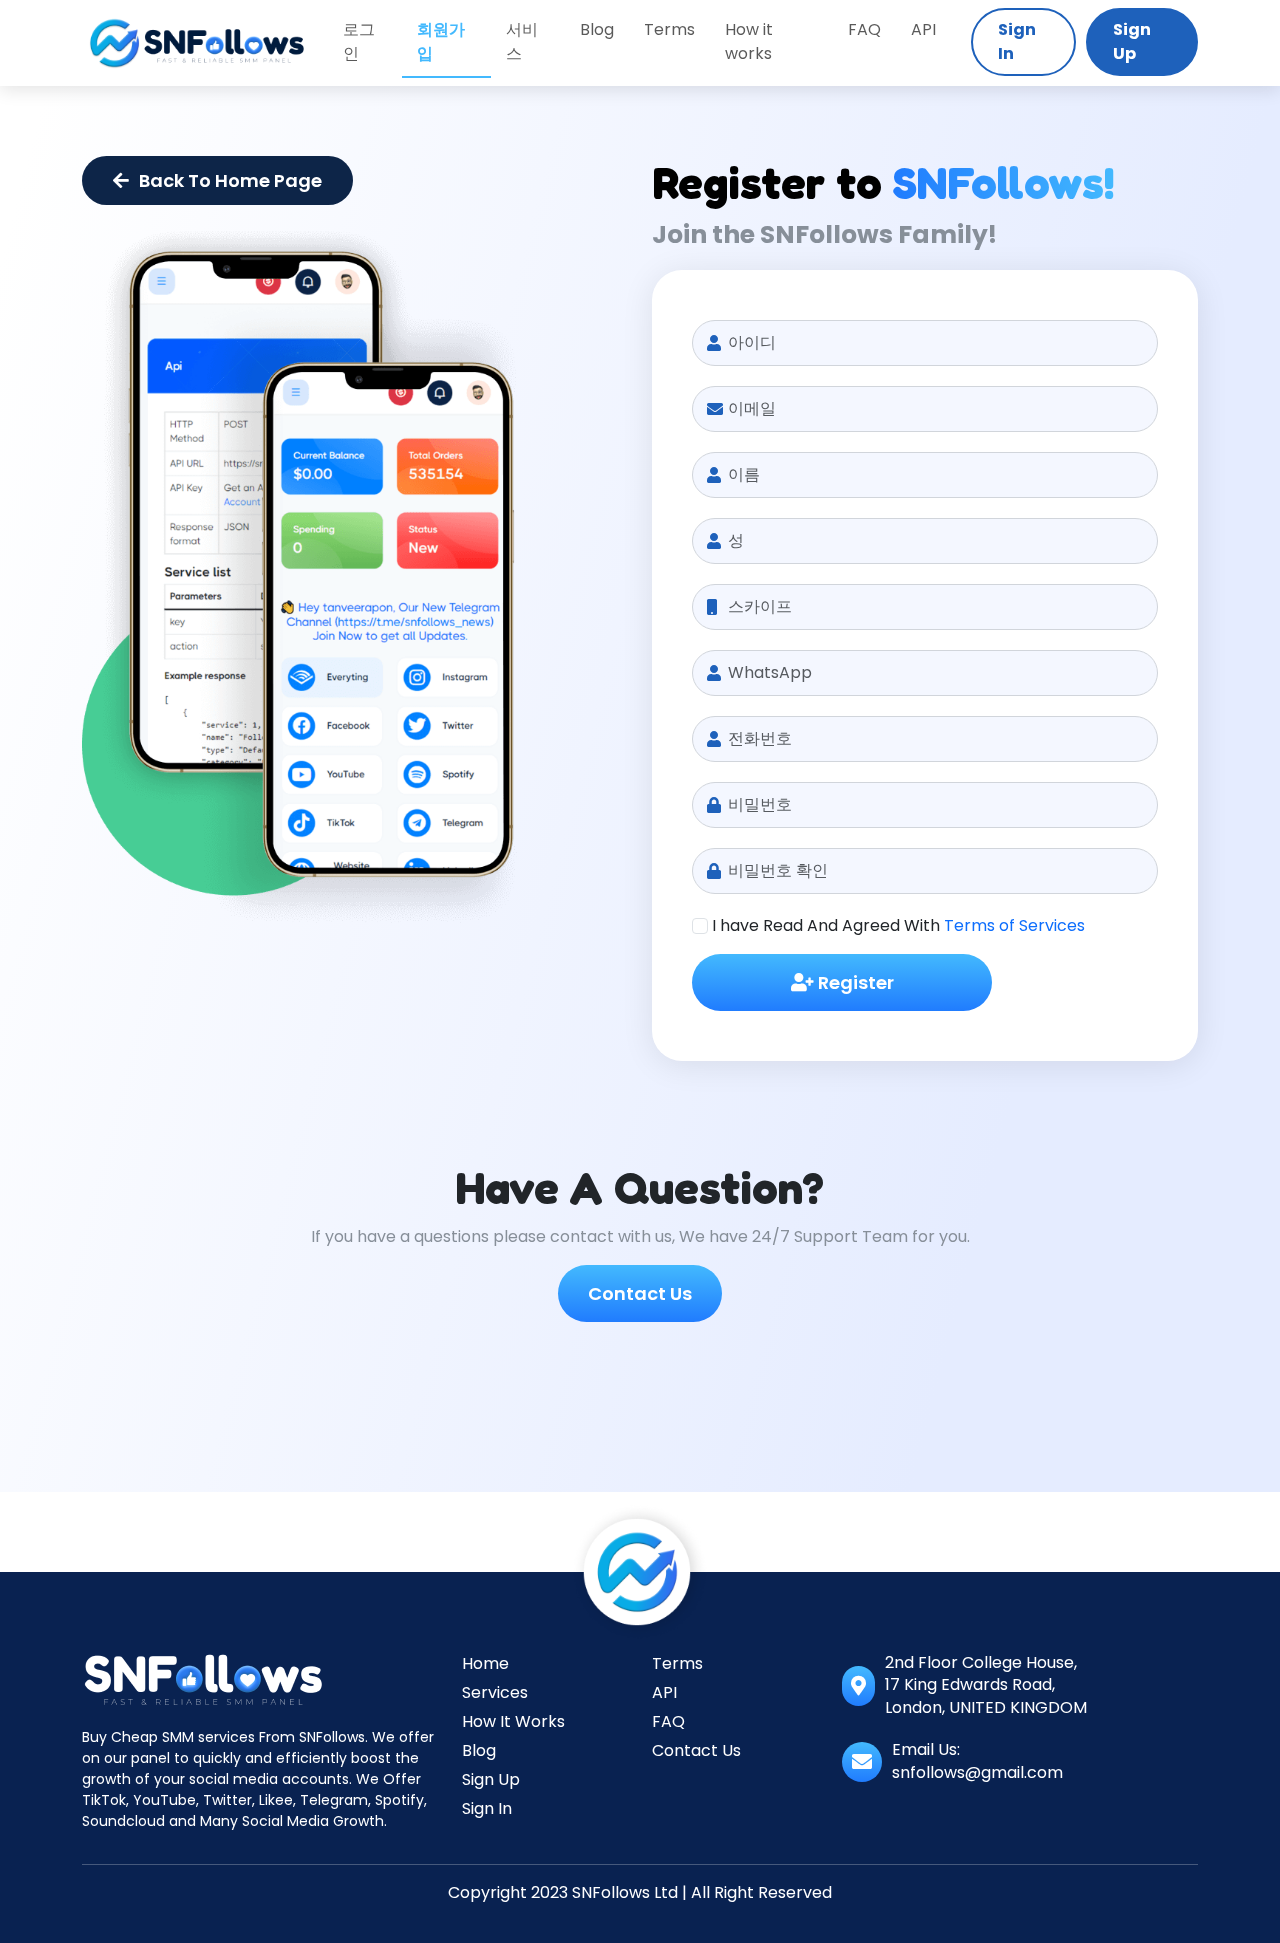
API (923, 29)
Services (495, 1692)
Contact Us (640, 1293)
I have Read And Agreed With (898, 925)
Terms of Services (1014, 925)
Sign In (1017, 41)
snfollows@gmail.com (977, 1772)
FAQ (864, 29)
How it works (749, 41)
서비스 (522, 41)
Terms (669, 29)
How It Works (513, 1721)
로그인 (359, 41)
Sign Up (1132, 41)
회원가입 (441, 41)
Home (485, 1663)
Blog (597, 29)
